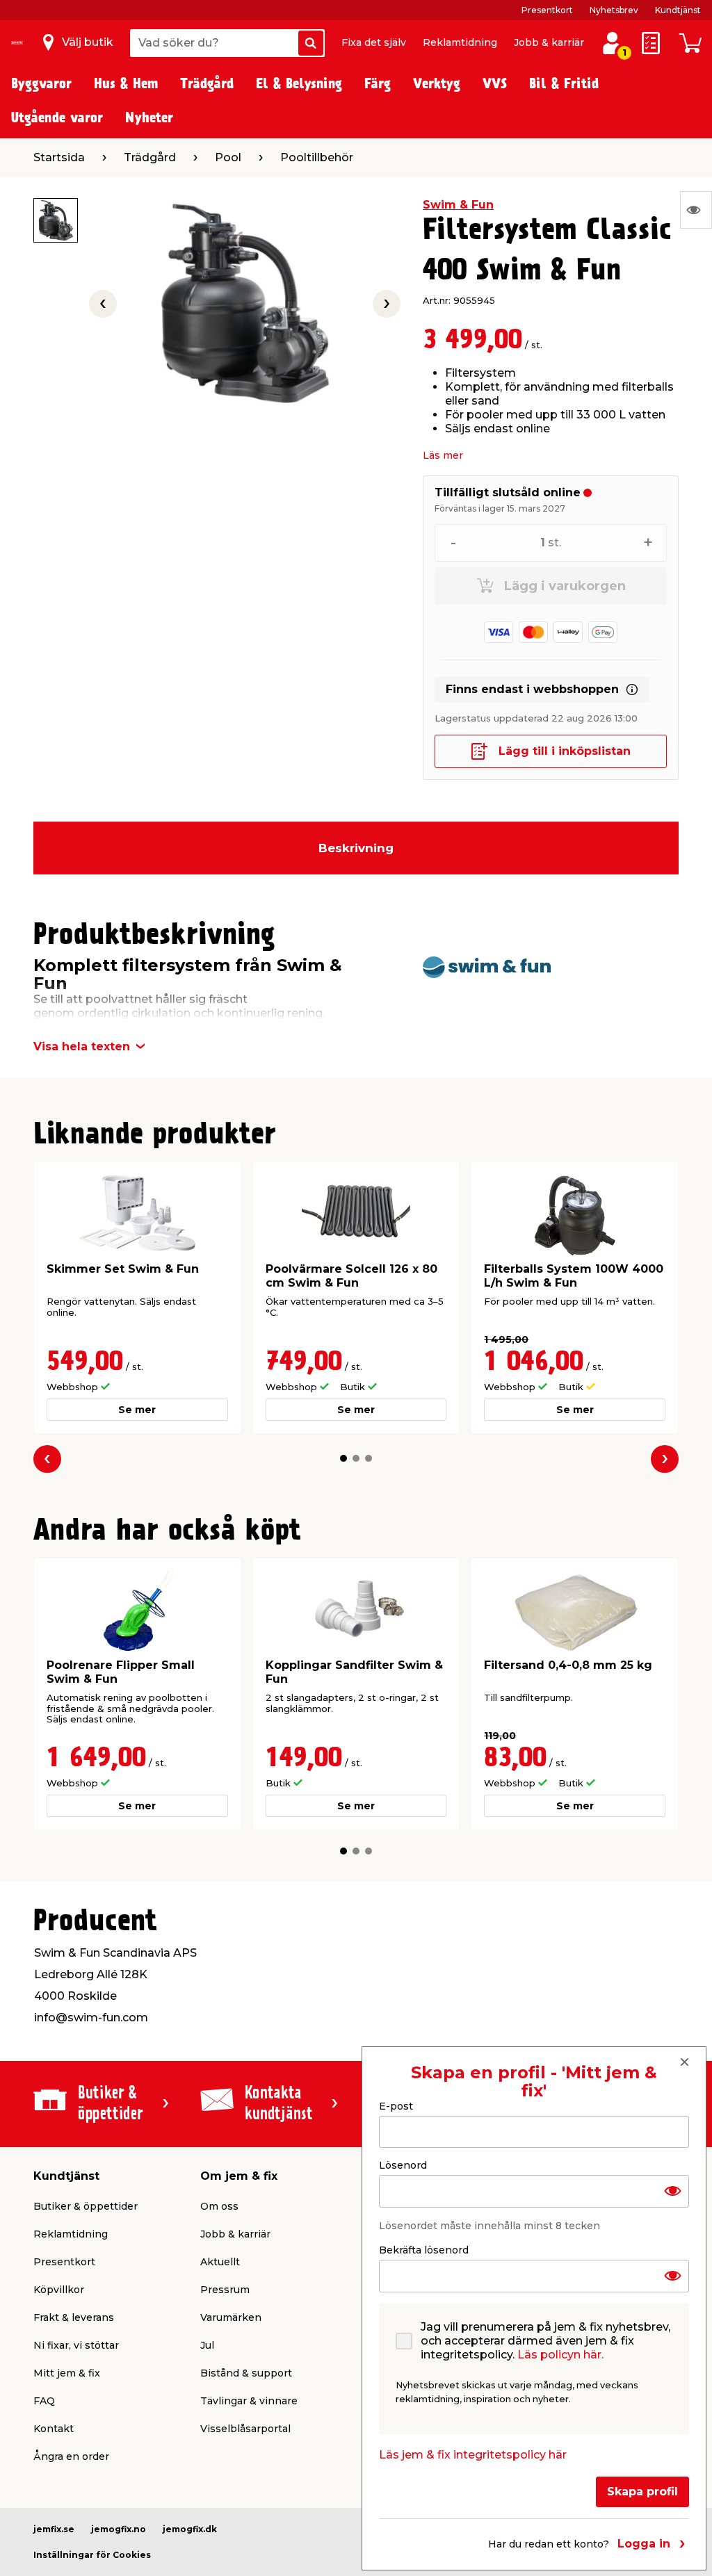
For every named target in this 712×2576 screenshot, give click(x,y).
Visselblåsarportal (245, 2429)
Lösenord (403, 2165)
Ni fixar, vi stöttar (76, 2345)
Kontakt (54, 2429)
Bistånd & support (246, 2373)
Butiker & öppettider (86, 2206)
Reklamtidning (460, 42)
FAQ (44, 2401)
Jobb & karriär (549, 42)
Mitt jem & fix (67, 2373)
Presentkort (547, 10)
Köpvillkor (59, 2290)
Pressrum (225, 2290)
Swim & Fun (458, 205)
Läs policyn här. (560, 2355)
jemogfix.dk (190, 2529)
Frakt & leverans (74, 2317)
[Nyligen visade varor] (696, 210)
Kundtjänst (678, 10)
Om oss (219, 2206)
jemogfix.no (119, 2529)
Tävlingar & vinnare (249, 2401)
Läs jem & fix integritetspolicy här (473, 2455)
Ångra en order (71, 2456)
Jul (207, 2345)
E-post (396, 2106)
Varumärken (231, 2317)
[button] (343, 1458)
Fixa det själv (374, 42)
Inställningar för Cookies (92, 2555)
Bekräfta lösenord (424, 2250)
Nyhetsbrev (614, 10)
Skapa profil (642, 2492)
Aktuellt (220, 2262)
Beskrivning (356, 848)
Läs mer (443, 455)
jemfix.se (54, 2529)
